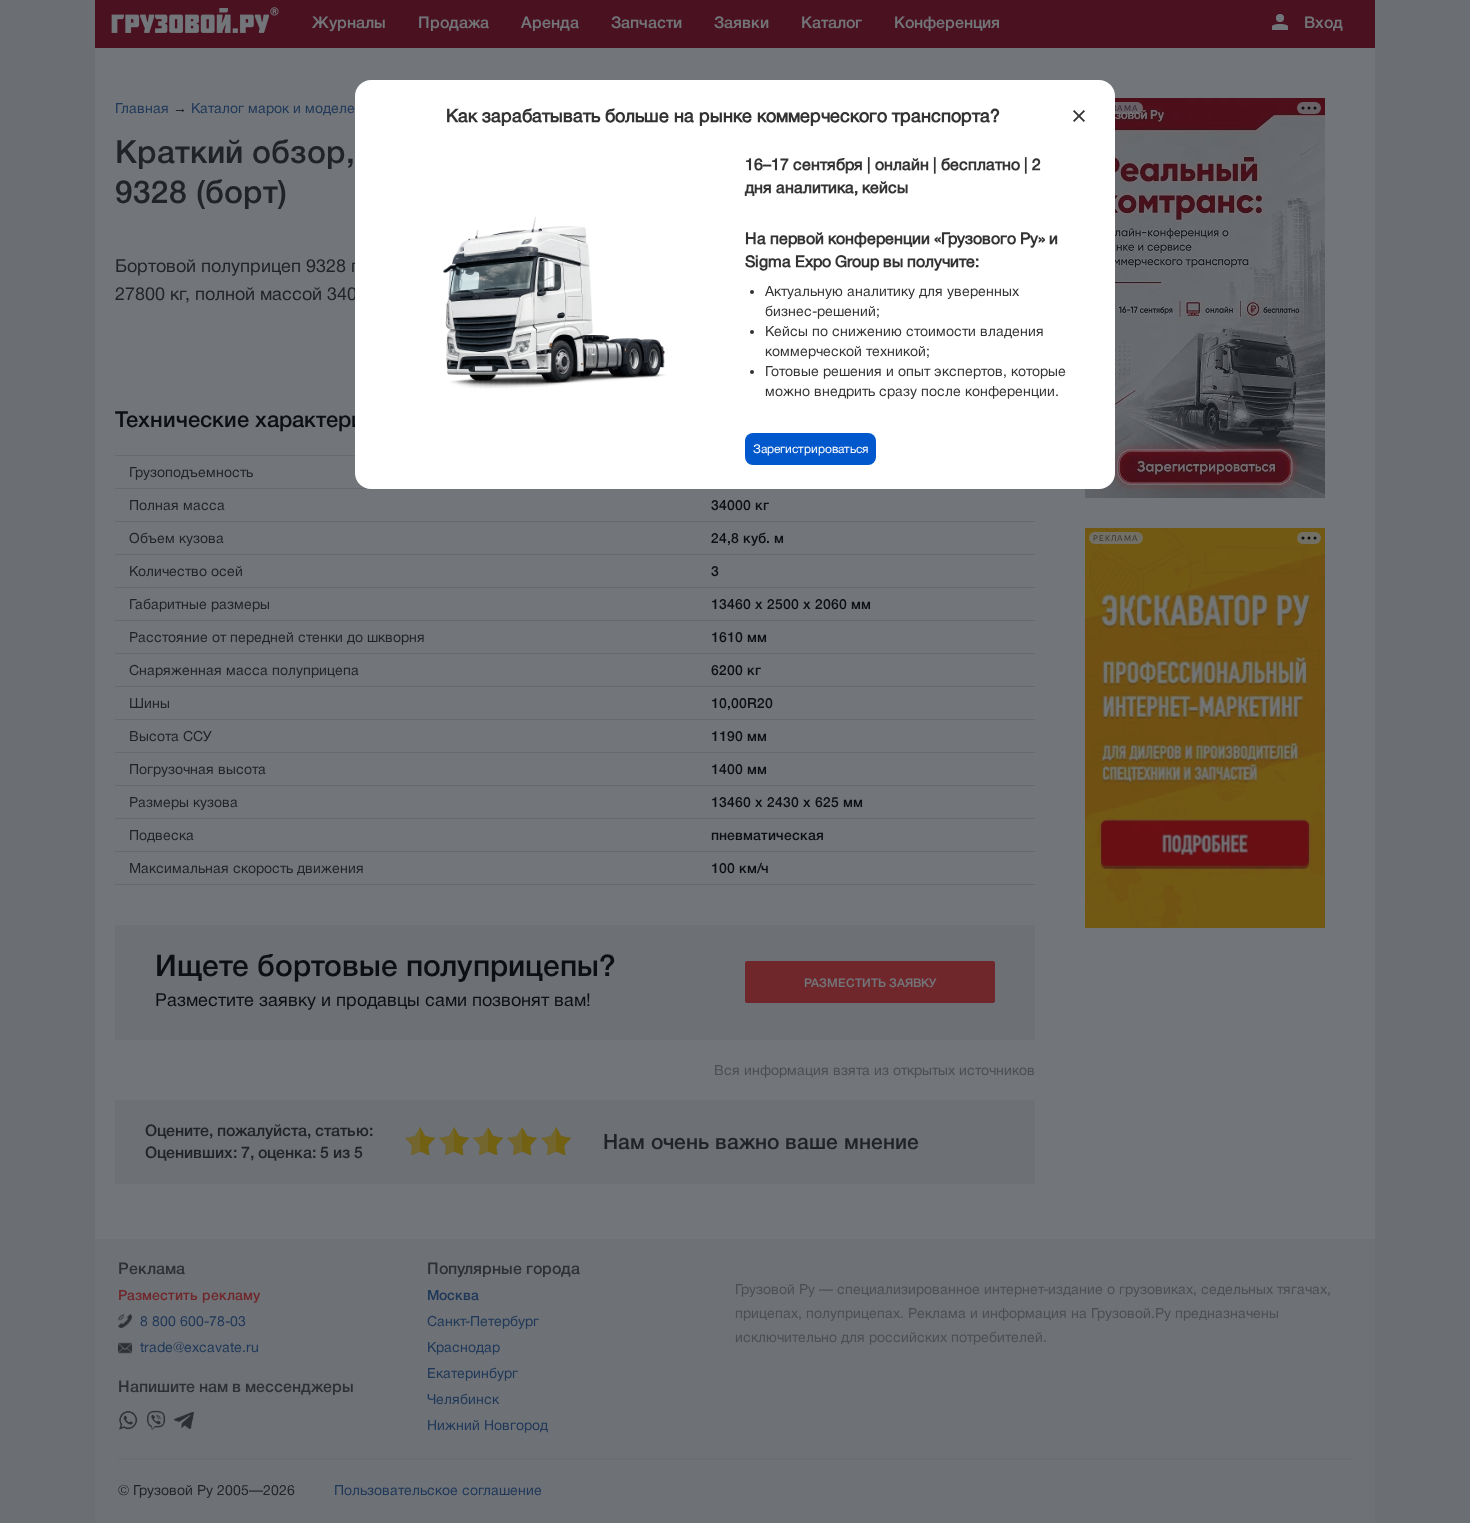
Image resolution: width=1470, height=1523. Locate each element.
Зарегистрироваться (810, 449)
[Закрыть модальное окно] (1079, 116)
